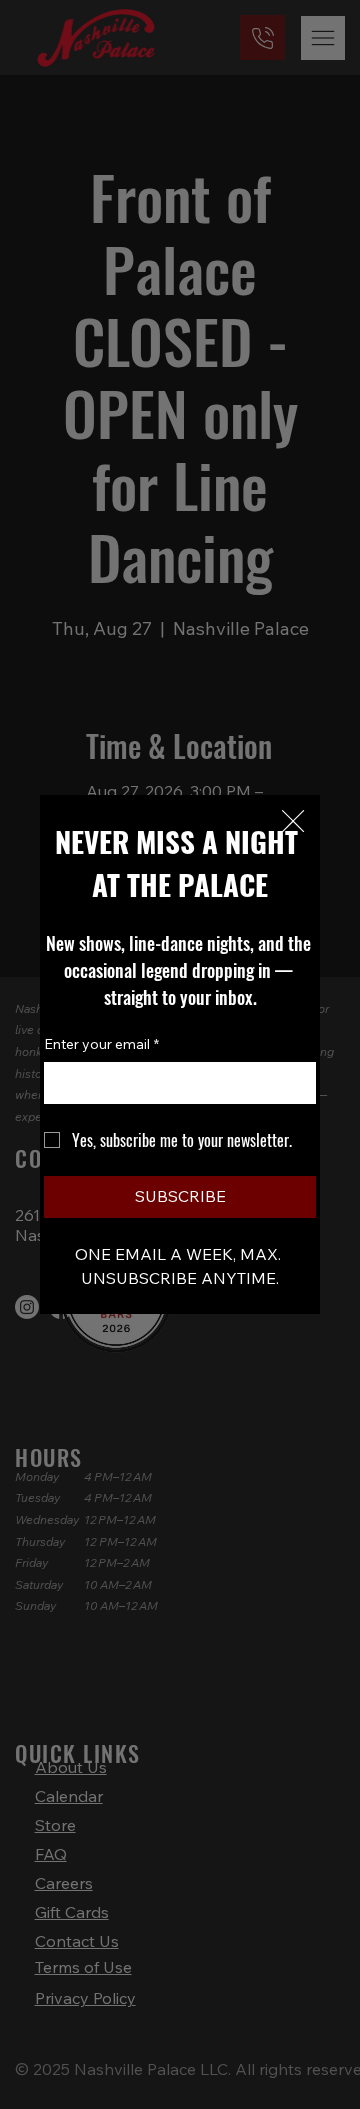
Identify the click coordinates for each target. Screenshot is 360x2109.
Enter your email (101, 1044)
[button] (293, 822)
